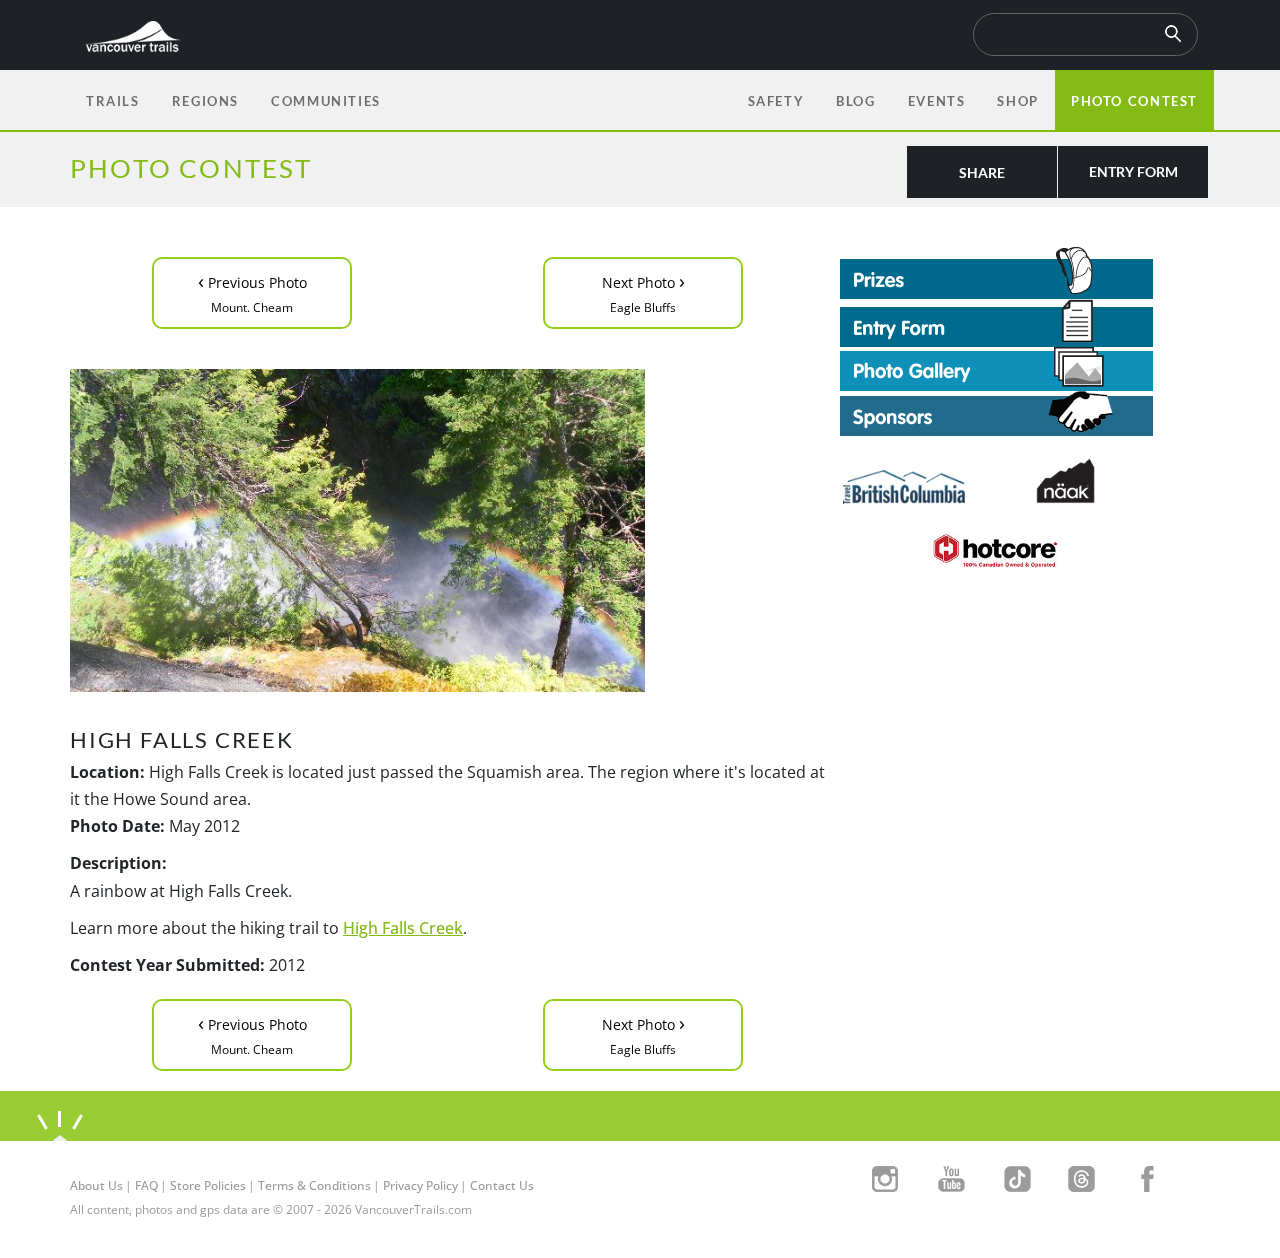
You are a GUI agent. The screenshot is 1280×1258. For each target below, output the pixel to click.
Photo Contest (1134, 101)
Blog (855, 101)
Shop (1017, 101)
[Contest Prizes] (1025, 273)
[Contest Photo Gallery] (996, 367)
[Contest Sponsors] (1025, 413)
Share (982, 172)
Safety (776, 101)
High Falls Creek (403, 928)
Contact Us (502, 1185)
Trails (113, 101)
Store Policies (208, 1185)
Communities (326, 101)
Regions (205, 101)
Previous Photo (252, 291)
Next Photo (643, 291)
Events (937, 101)
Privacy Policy (420, 1185)
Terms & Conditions (314, 1185)
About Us (96, 1185)
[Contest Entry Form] (1025, 323)
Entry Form (1133, 171)
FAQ (146, 1185)
